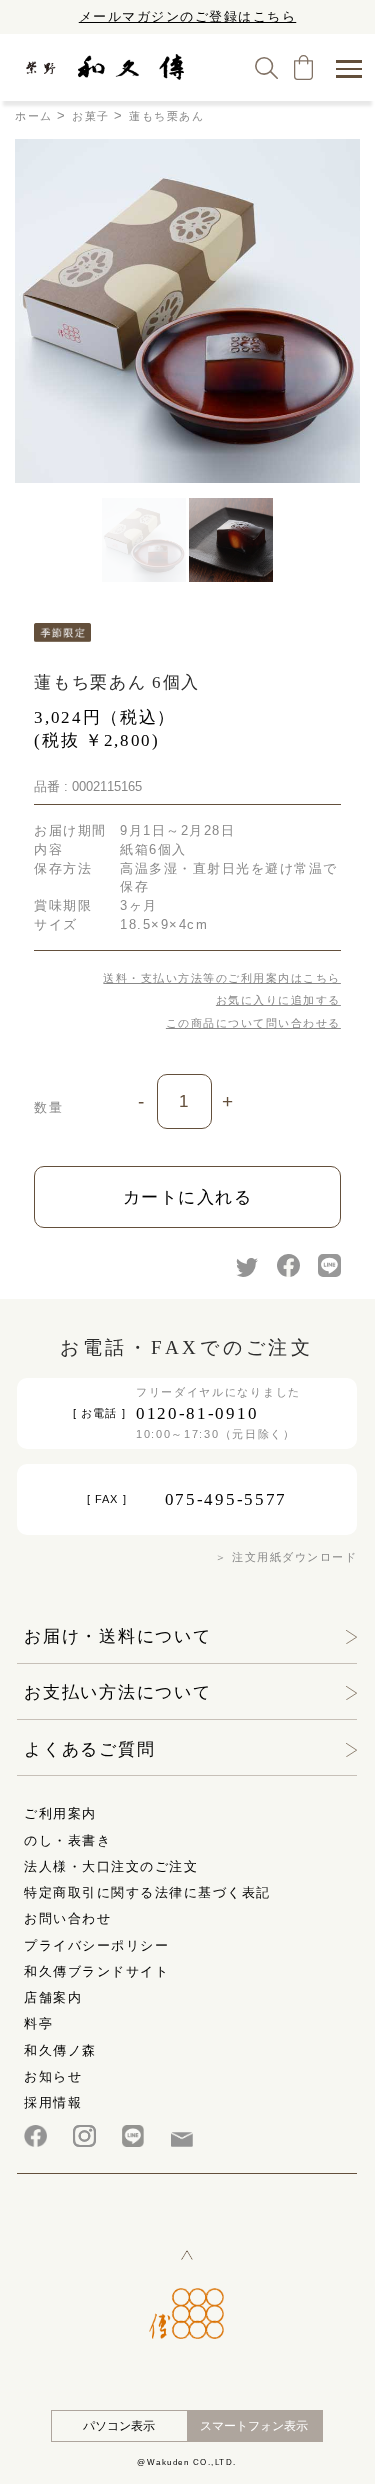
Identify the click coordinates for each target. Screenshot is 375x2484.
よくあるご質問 (89, 1749)
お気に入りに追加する (278, 1000)
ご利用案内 (60, 1813)
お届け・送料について (117, 1636)
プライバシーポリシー (96, 1945)
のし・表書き (67, 1840)
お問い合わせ (67, 1918)
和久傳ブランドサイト (96, 1971)
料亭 (38, 2023)
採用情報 (53, 2102)
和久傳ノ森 (60, 2050)
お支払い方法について (117, 1692)
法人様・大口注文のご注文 (111, 1866)
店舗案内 (53, 1997)
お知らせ (53, 2076)
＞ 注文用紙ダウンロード (286, 1557)
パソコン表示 (119, 2426)
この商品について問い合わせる (253, 1023)
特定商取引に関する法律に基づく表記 (147, 1892)
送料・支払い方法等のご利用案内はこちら (222, 978)
